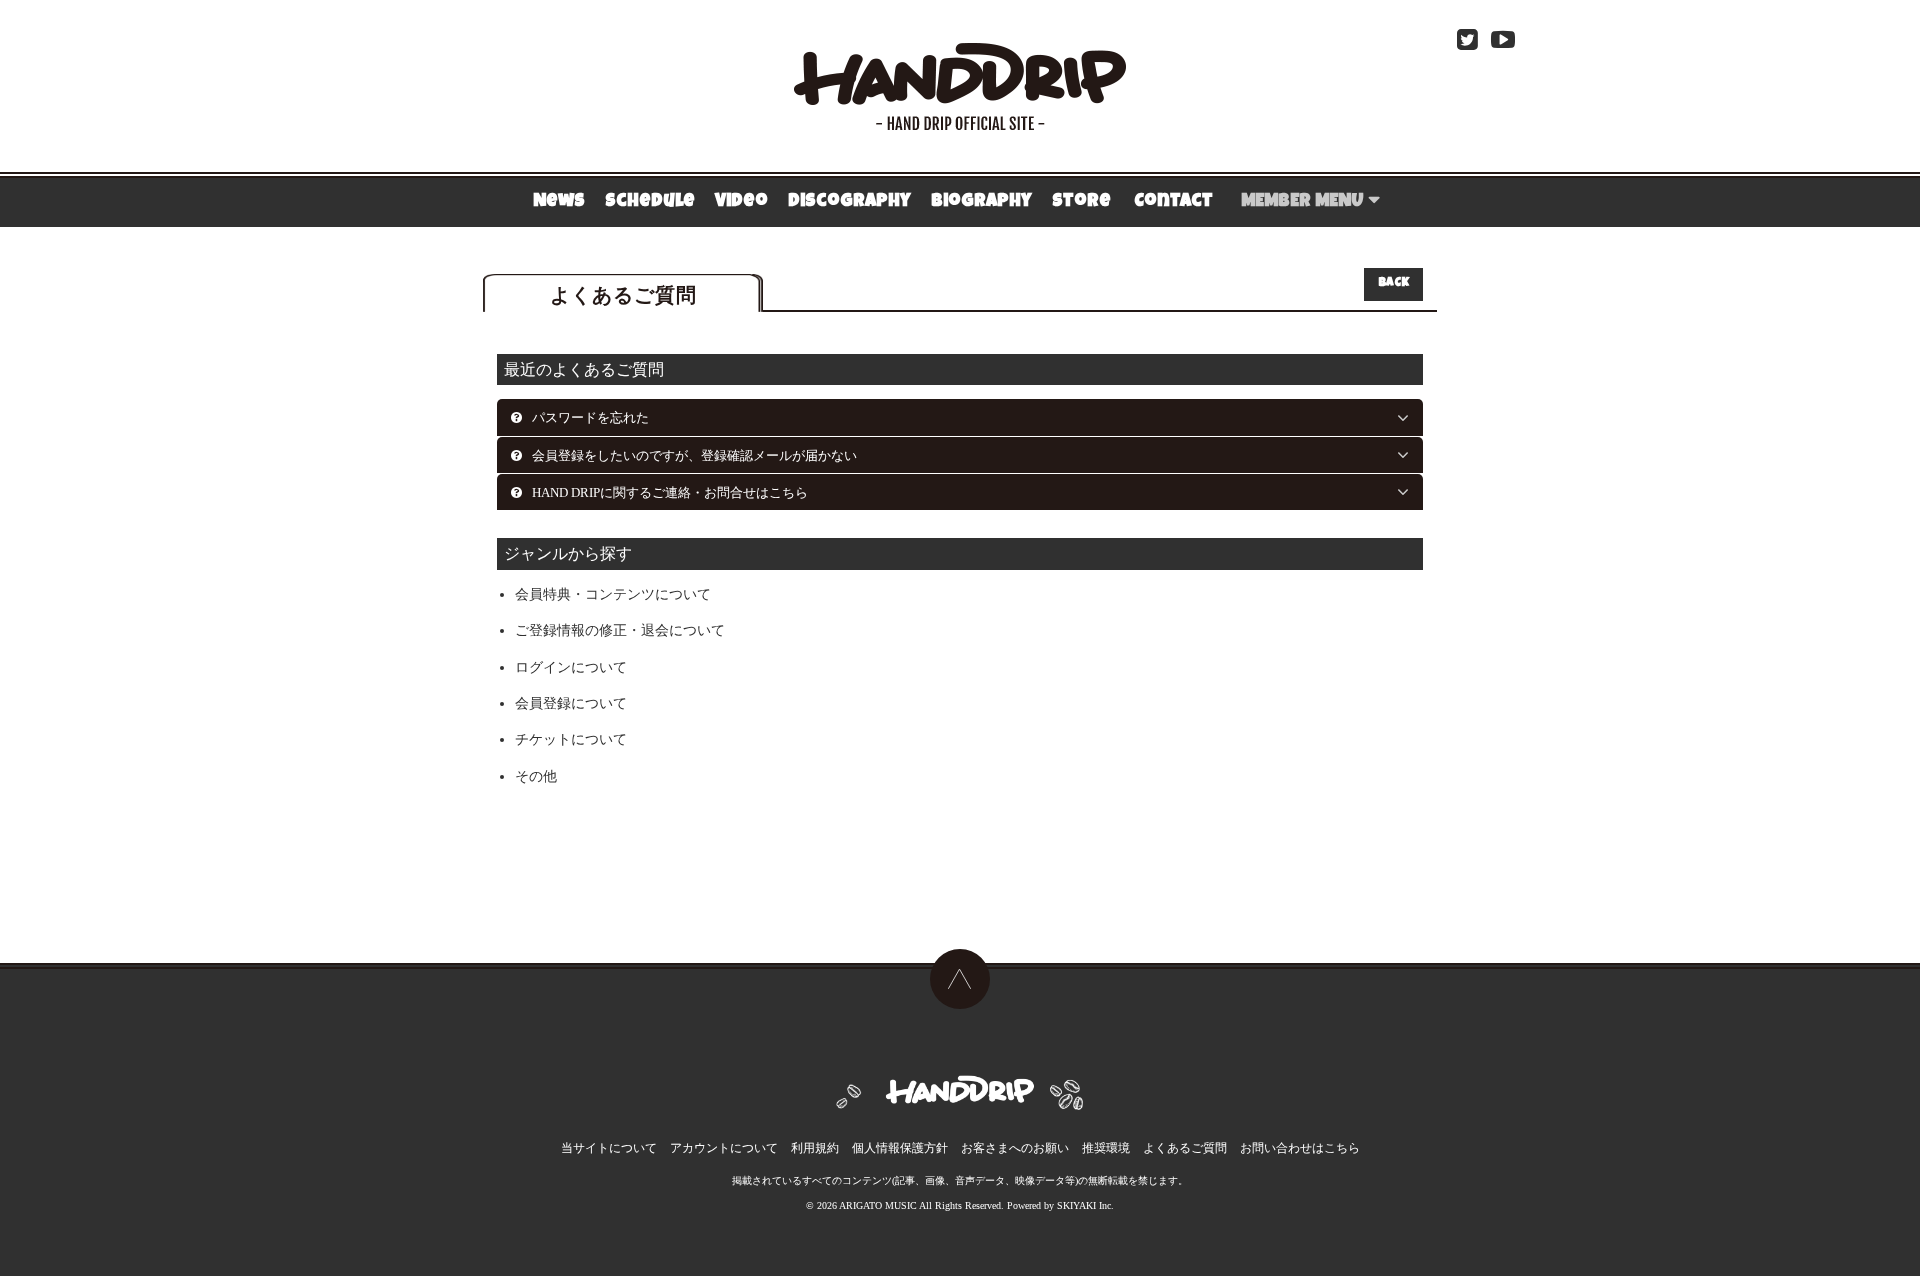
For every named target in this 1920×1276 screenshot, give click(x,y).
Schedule (650, 202)
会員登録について (571, 703)
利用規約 (815, 1148)
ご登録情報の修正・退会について (620, 630)
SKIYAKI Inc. (1085, 1205)
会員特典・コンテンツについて (613, 594)
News (559, 202)
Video (741, 202)
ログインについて (571, 667)
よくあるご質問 (1185, 1148)
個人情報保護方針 (900, 1148)
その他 (536, 776)
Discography (849, 202)
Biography (981, 202)
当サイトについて (609, 1148)
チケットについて (571, 739)
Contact (1173, 202)
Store (1081, 202)
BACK (1393, 284)
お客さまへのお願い (1015, 1148)
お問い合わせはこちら (1300, 1148)
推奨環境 (1106, 1148)
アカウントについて (724, 1148)
